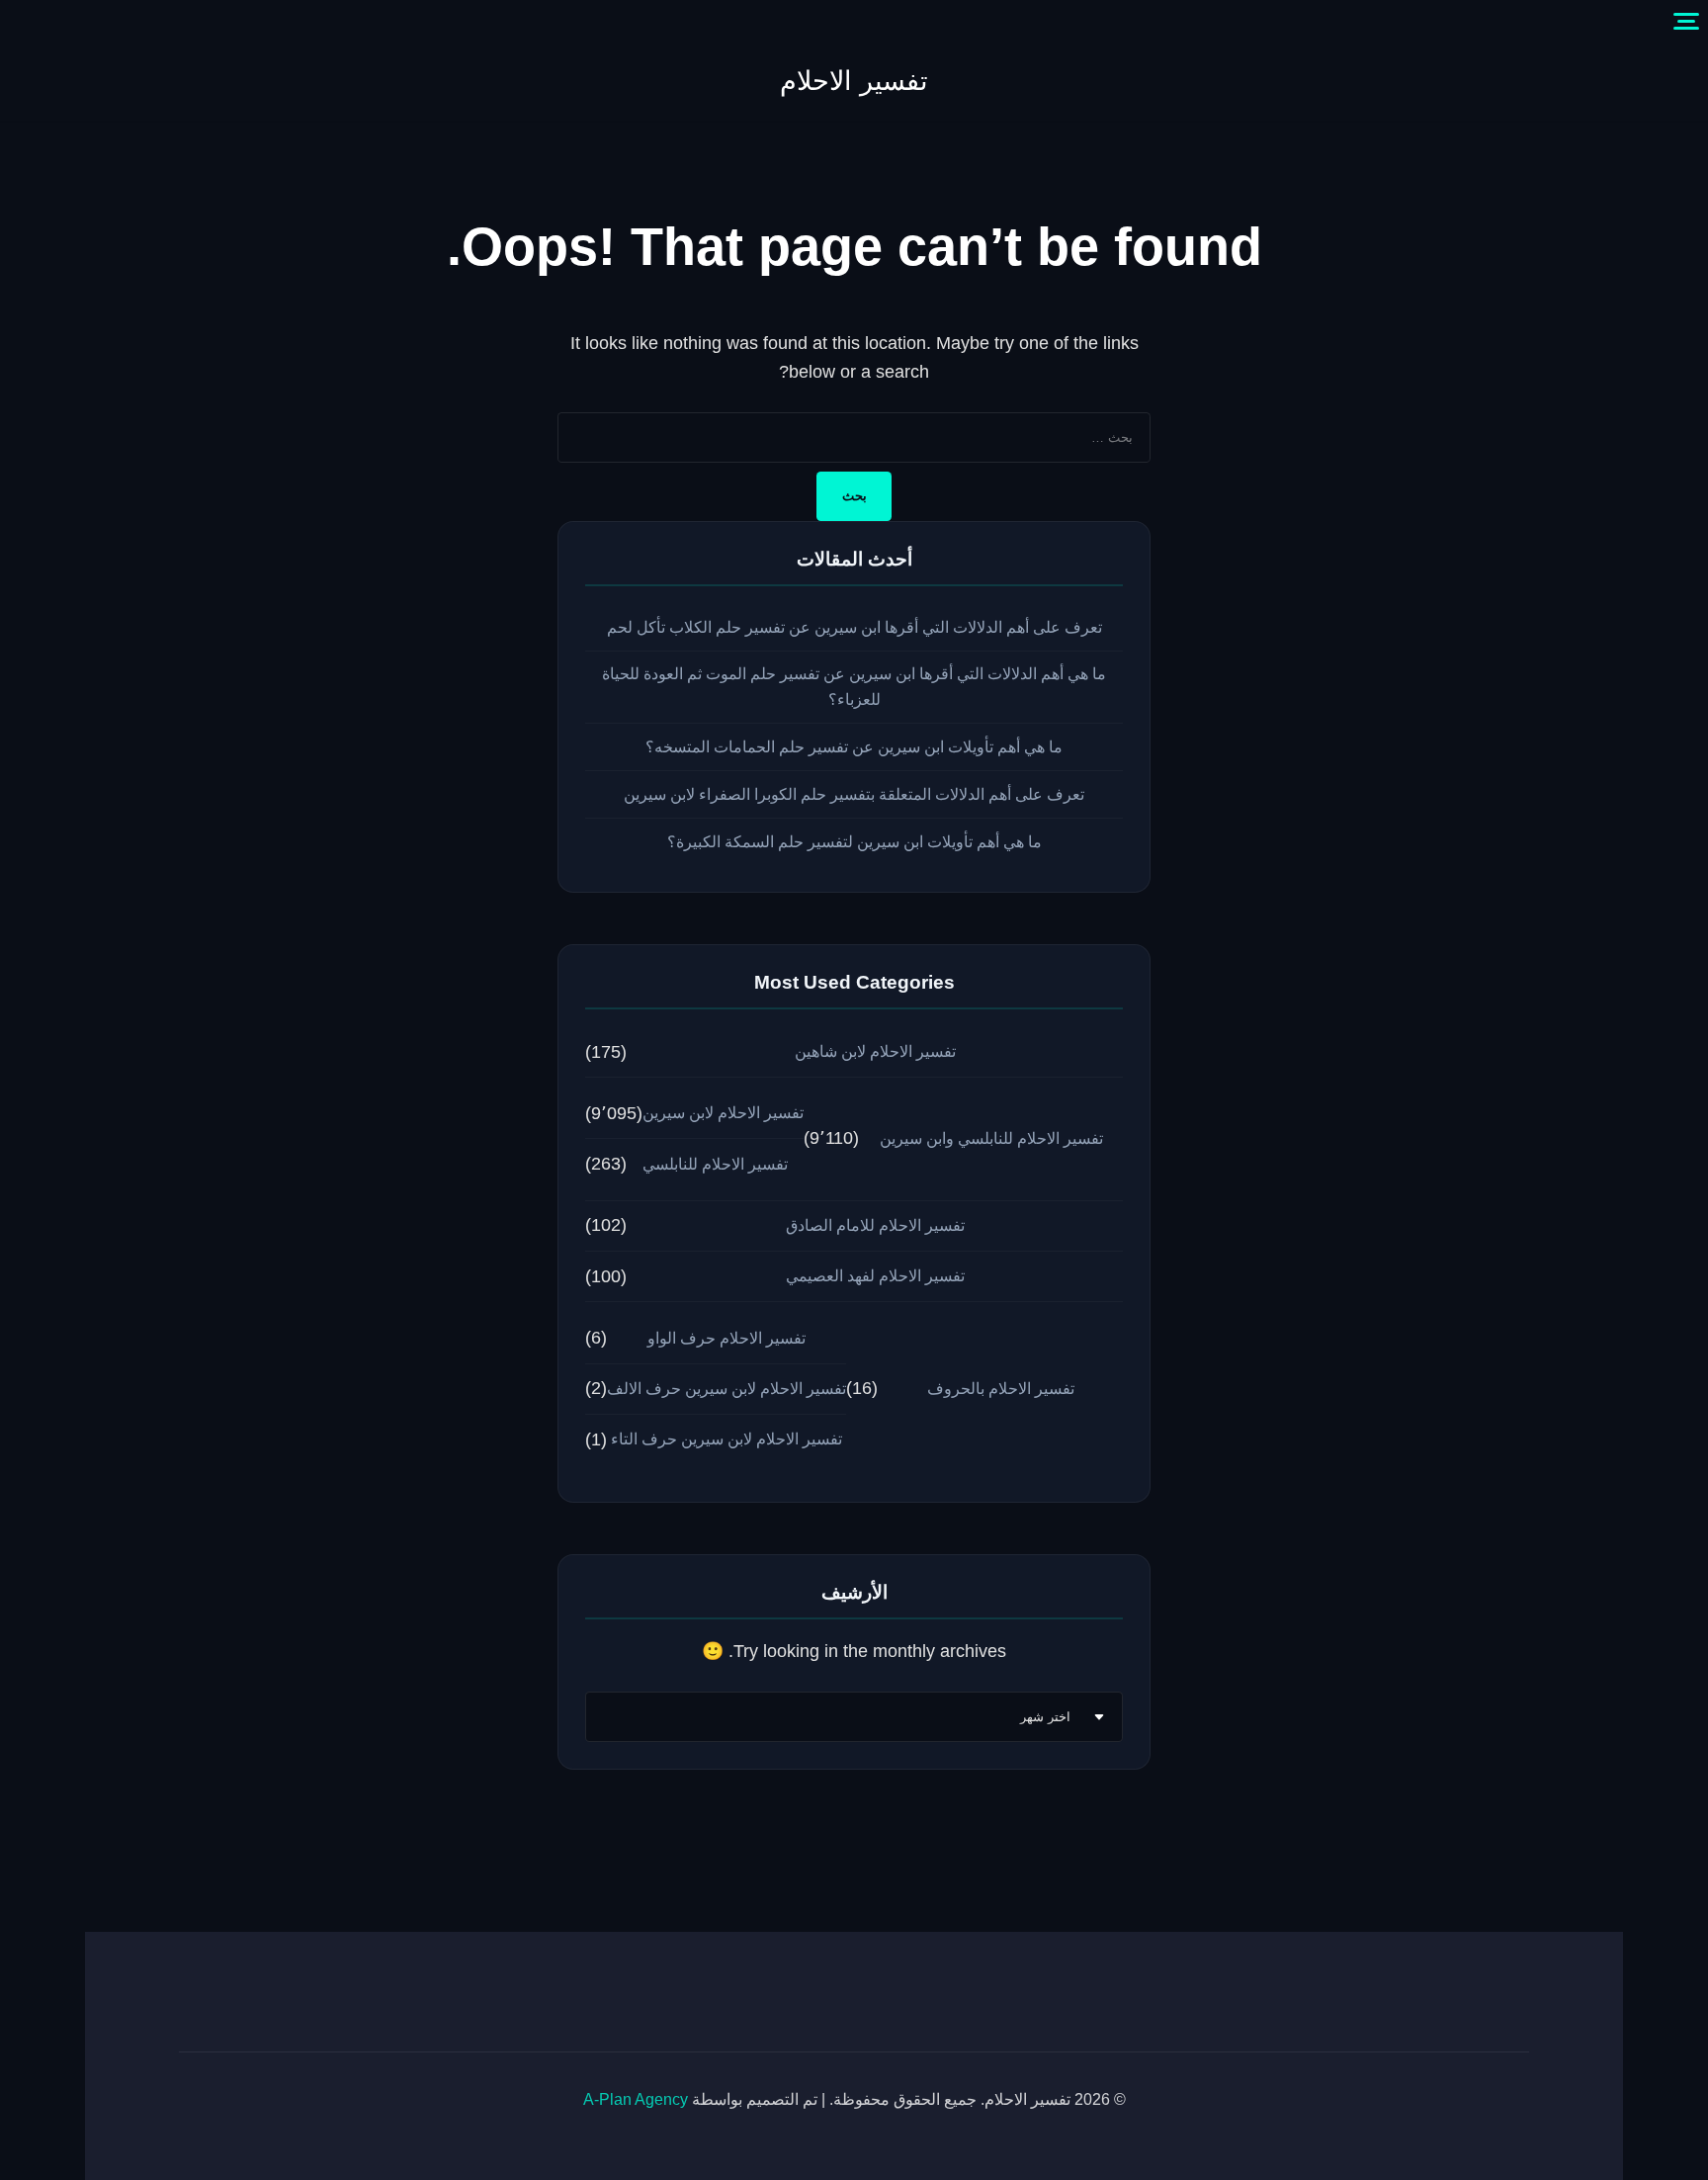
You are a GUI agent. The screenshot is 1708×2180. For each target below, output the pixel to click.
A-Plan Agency (636, 2099)
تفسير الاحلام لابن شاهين (875, 1051)
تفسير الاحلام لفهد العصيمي (875, 1276)
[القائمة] (1686, 22)
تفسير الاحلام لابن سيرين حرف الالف (726, 1389)
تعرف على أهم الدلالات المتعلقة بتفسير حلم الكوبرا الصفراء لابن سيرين (854, 794)
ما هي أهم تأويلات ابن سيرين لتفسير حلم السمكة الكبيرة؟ (854, 842)
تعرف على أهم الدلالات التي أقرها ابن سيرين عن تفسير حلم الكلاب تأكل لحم (854, 627)
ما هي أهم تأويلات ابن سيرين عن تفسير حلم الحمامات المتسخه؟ (854, 747)
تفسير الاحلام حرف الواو (726, 1338)
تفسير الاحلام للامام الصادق (875, 1225)
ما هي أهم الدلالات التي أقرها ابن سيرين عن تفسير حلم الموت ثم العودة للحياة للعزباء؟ (854, 686)
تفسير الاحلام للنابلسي (715, 1164)
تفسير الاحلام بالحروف (1001, 1389)
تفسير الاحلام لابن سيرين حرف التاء (726, 1439)
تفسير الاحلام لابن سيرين (723, 1113)
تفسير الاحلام (854, 81)
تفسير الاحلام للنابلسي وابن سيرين (991, 1138)
